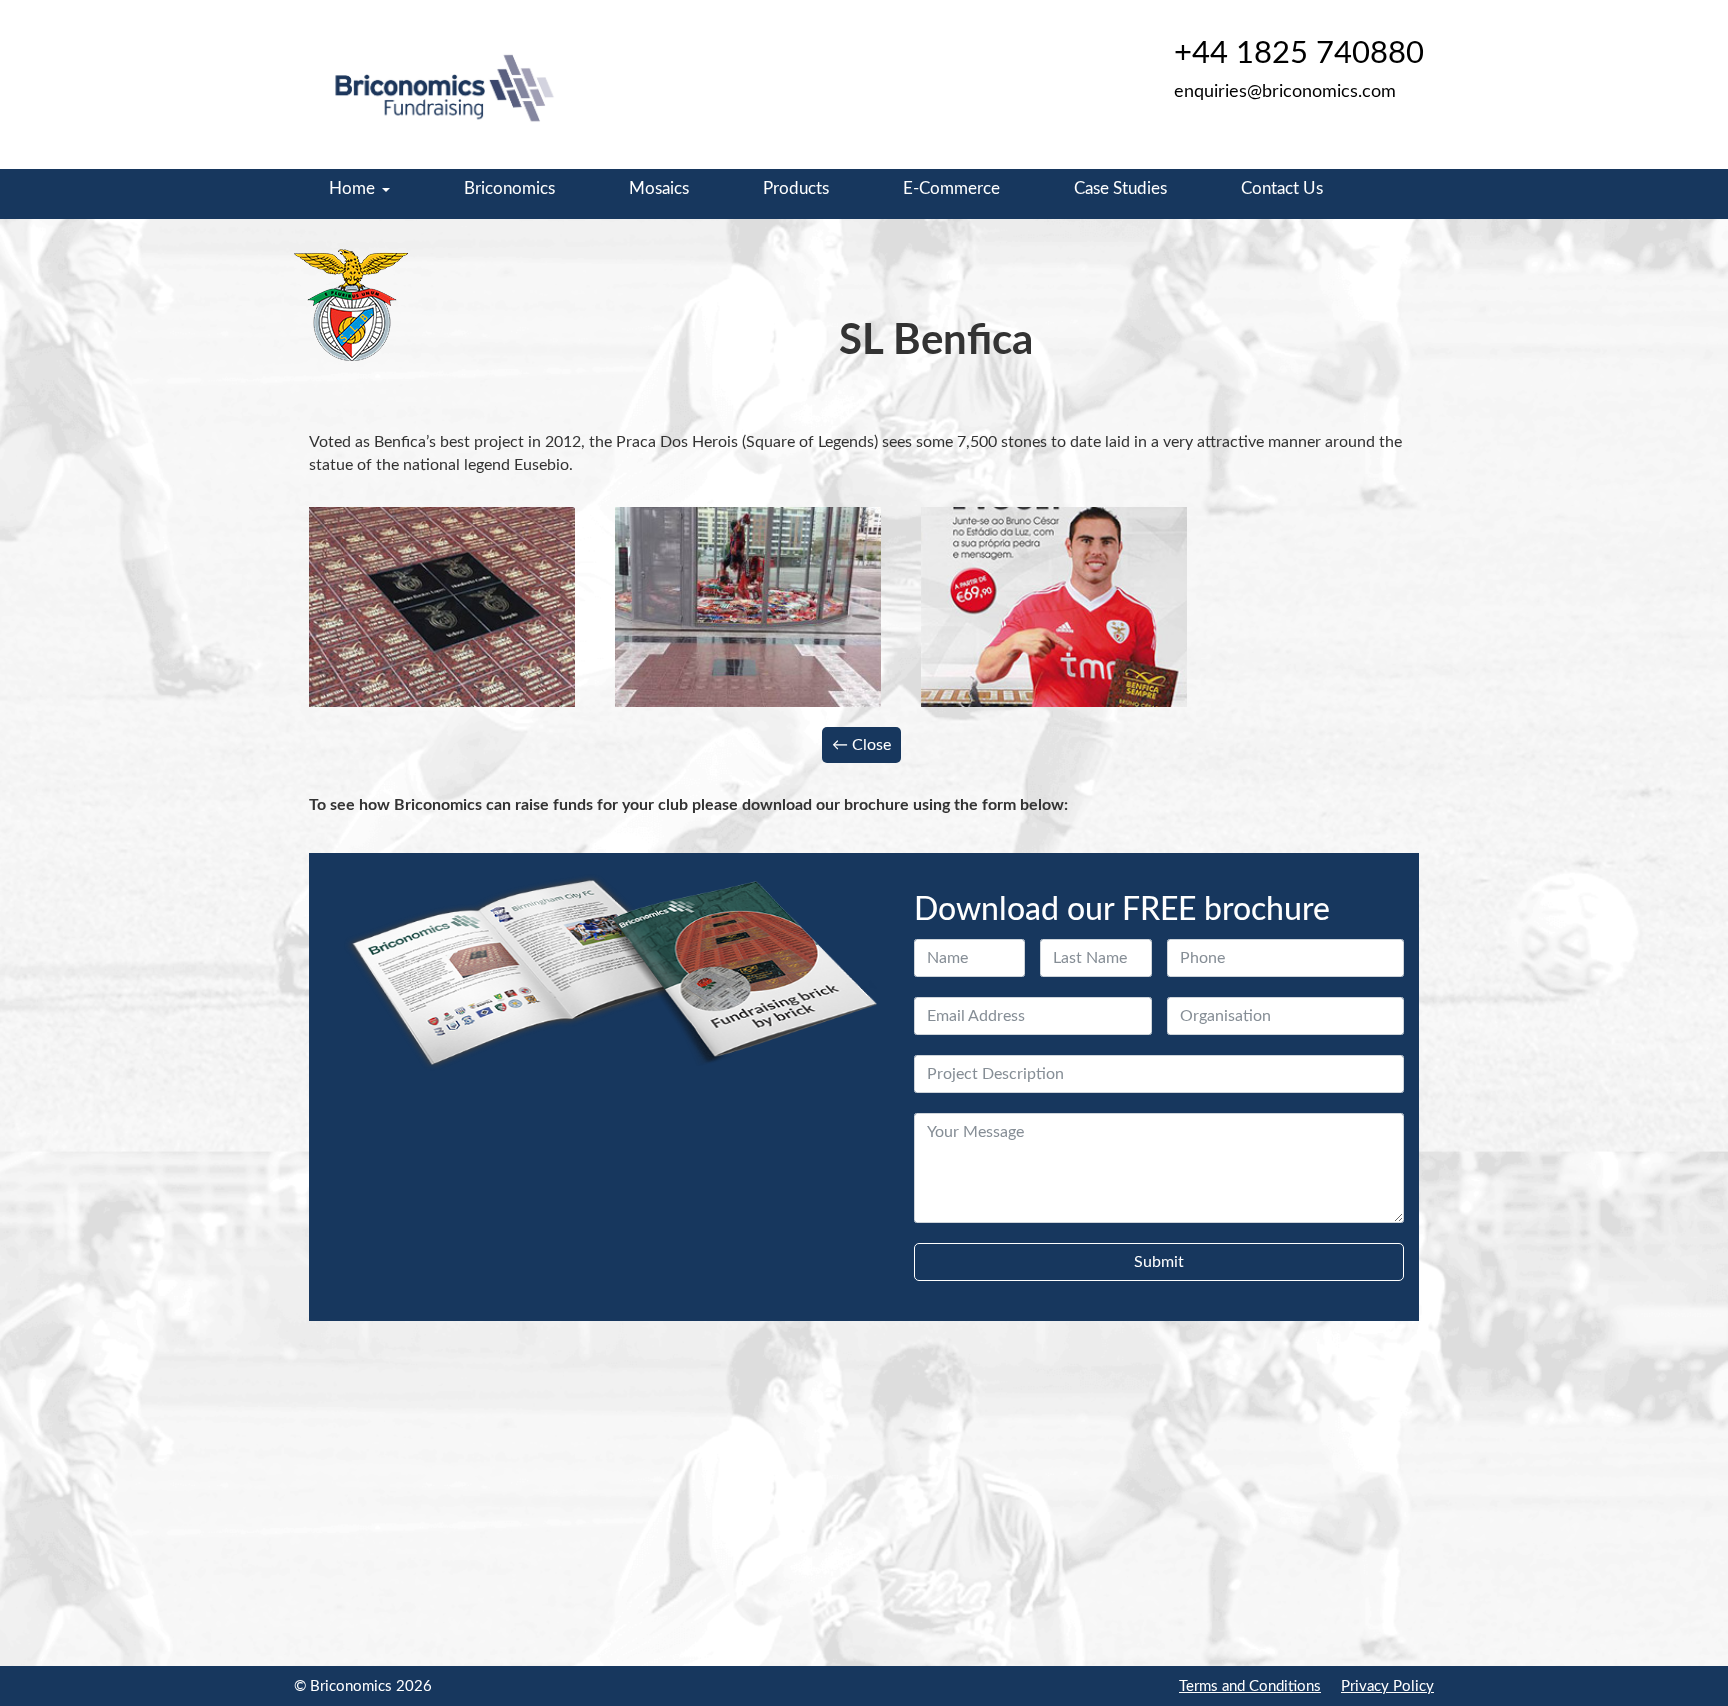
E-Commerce (951, 188)
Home (352, 188)
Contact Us (1282, 188)
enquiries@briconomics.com (1285, 91)
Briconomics (509, 188)
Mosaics (659, 188)
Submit (1159, 1262)
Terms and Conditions (1250, 1686)
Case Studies (1120, 188)
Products (796, 188)
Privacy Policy (1387, 1686)
